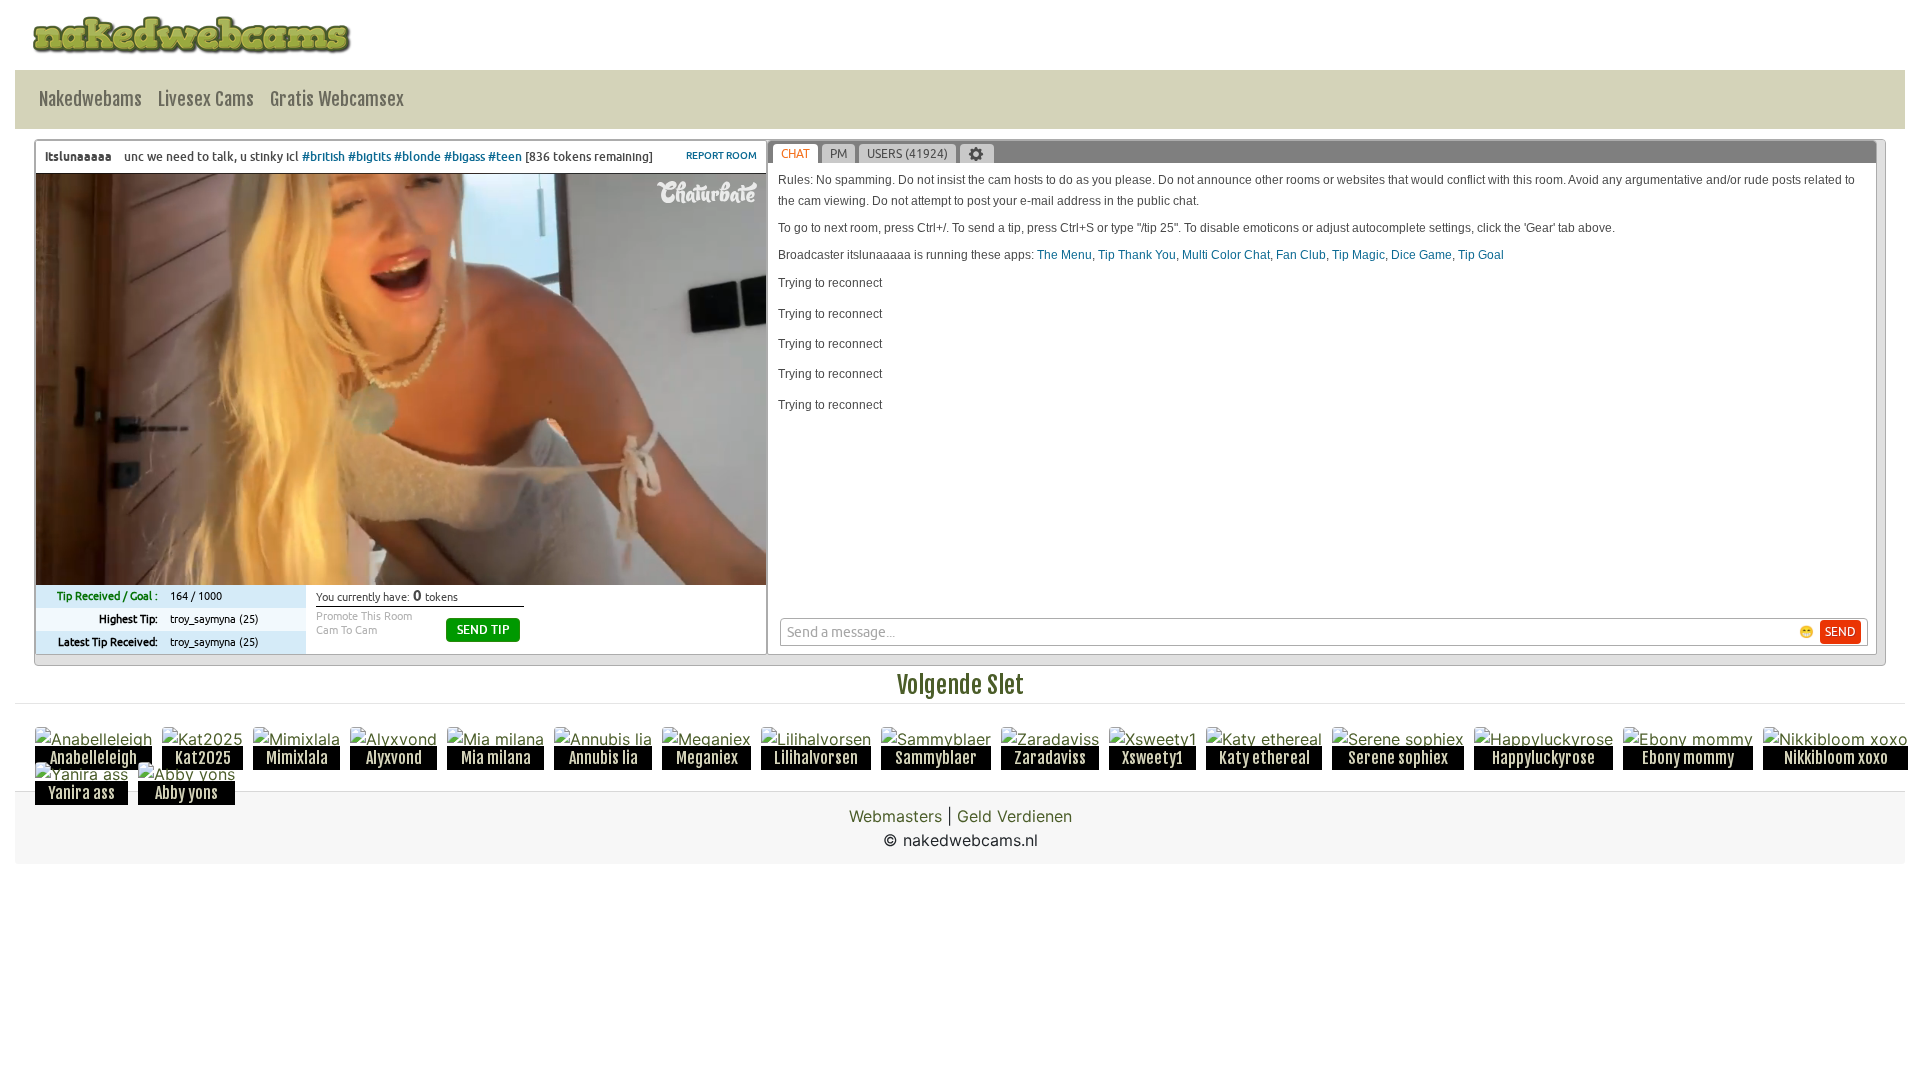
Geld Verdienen (1014, 816)
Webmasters (895, 816)
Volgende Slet (960, 685)
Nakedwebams (90, 99)
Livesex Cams (206, 99)
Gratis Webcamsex (337, 99)
